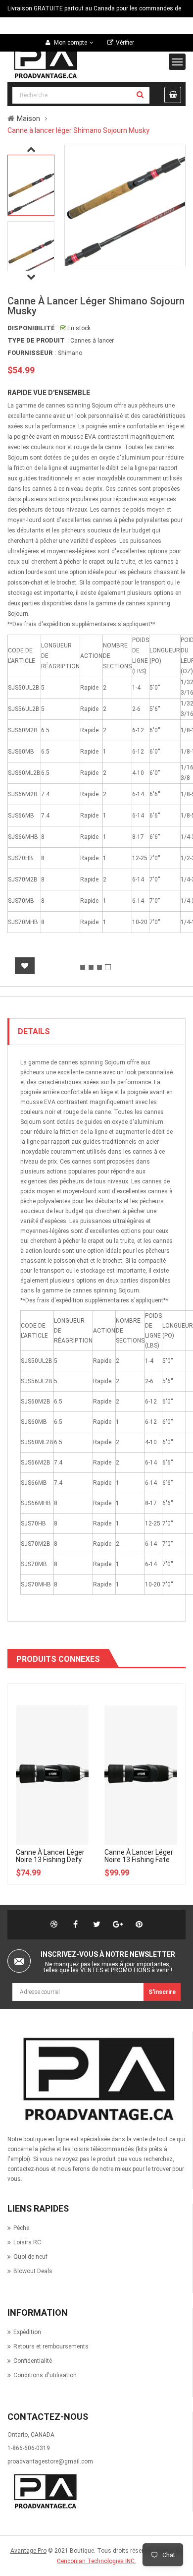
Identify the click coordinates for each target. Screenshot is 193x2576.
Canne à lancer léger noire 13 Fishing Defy (50, 1856)
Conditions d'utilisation (45, 2375)
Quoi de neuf (30, 2257)
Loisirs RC (27, 2242)
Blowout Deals (33, 2271)
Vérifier (125, 43)
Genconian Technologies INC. (96, 2561)
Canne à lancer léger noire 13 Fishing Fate (139, 1856)
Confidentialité (33, 2361)
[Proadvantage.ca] (96, 2079)
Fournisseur (30, 353)
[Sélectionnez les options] (61, 1721)
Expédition (27, 2332)
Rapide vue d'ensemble (49, 393)
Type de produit (36, 340)
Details (34, 1031)
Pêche (21, 2228)
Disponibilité (31, 328)
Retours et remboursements (51, 2346)
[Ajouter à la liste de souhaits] (25, 966)
